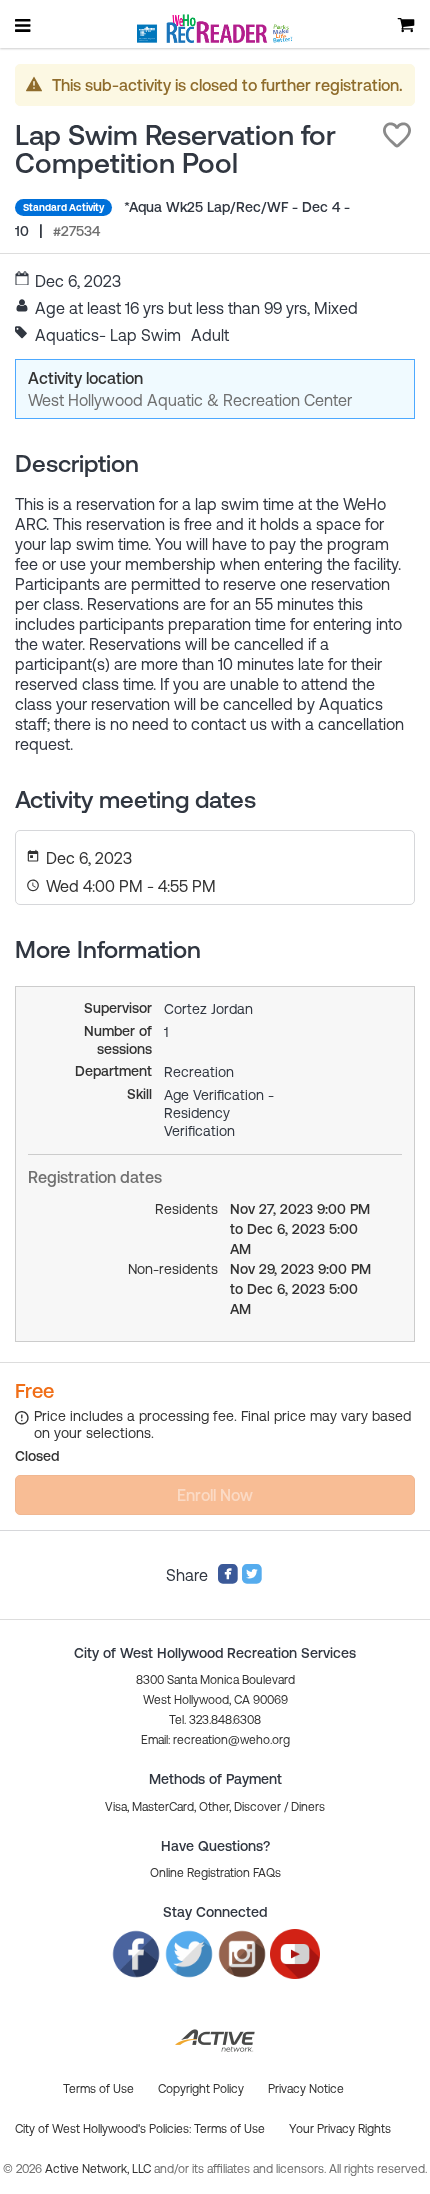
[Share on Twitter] (252, 1579)
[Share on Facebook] (228, 1579)
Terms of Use (229, 2129)
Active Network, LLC (99, 2169)
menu (24, 25)
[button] (397, 135)
